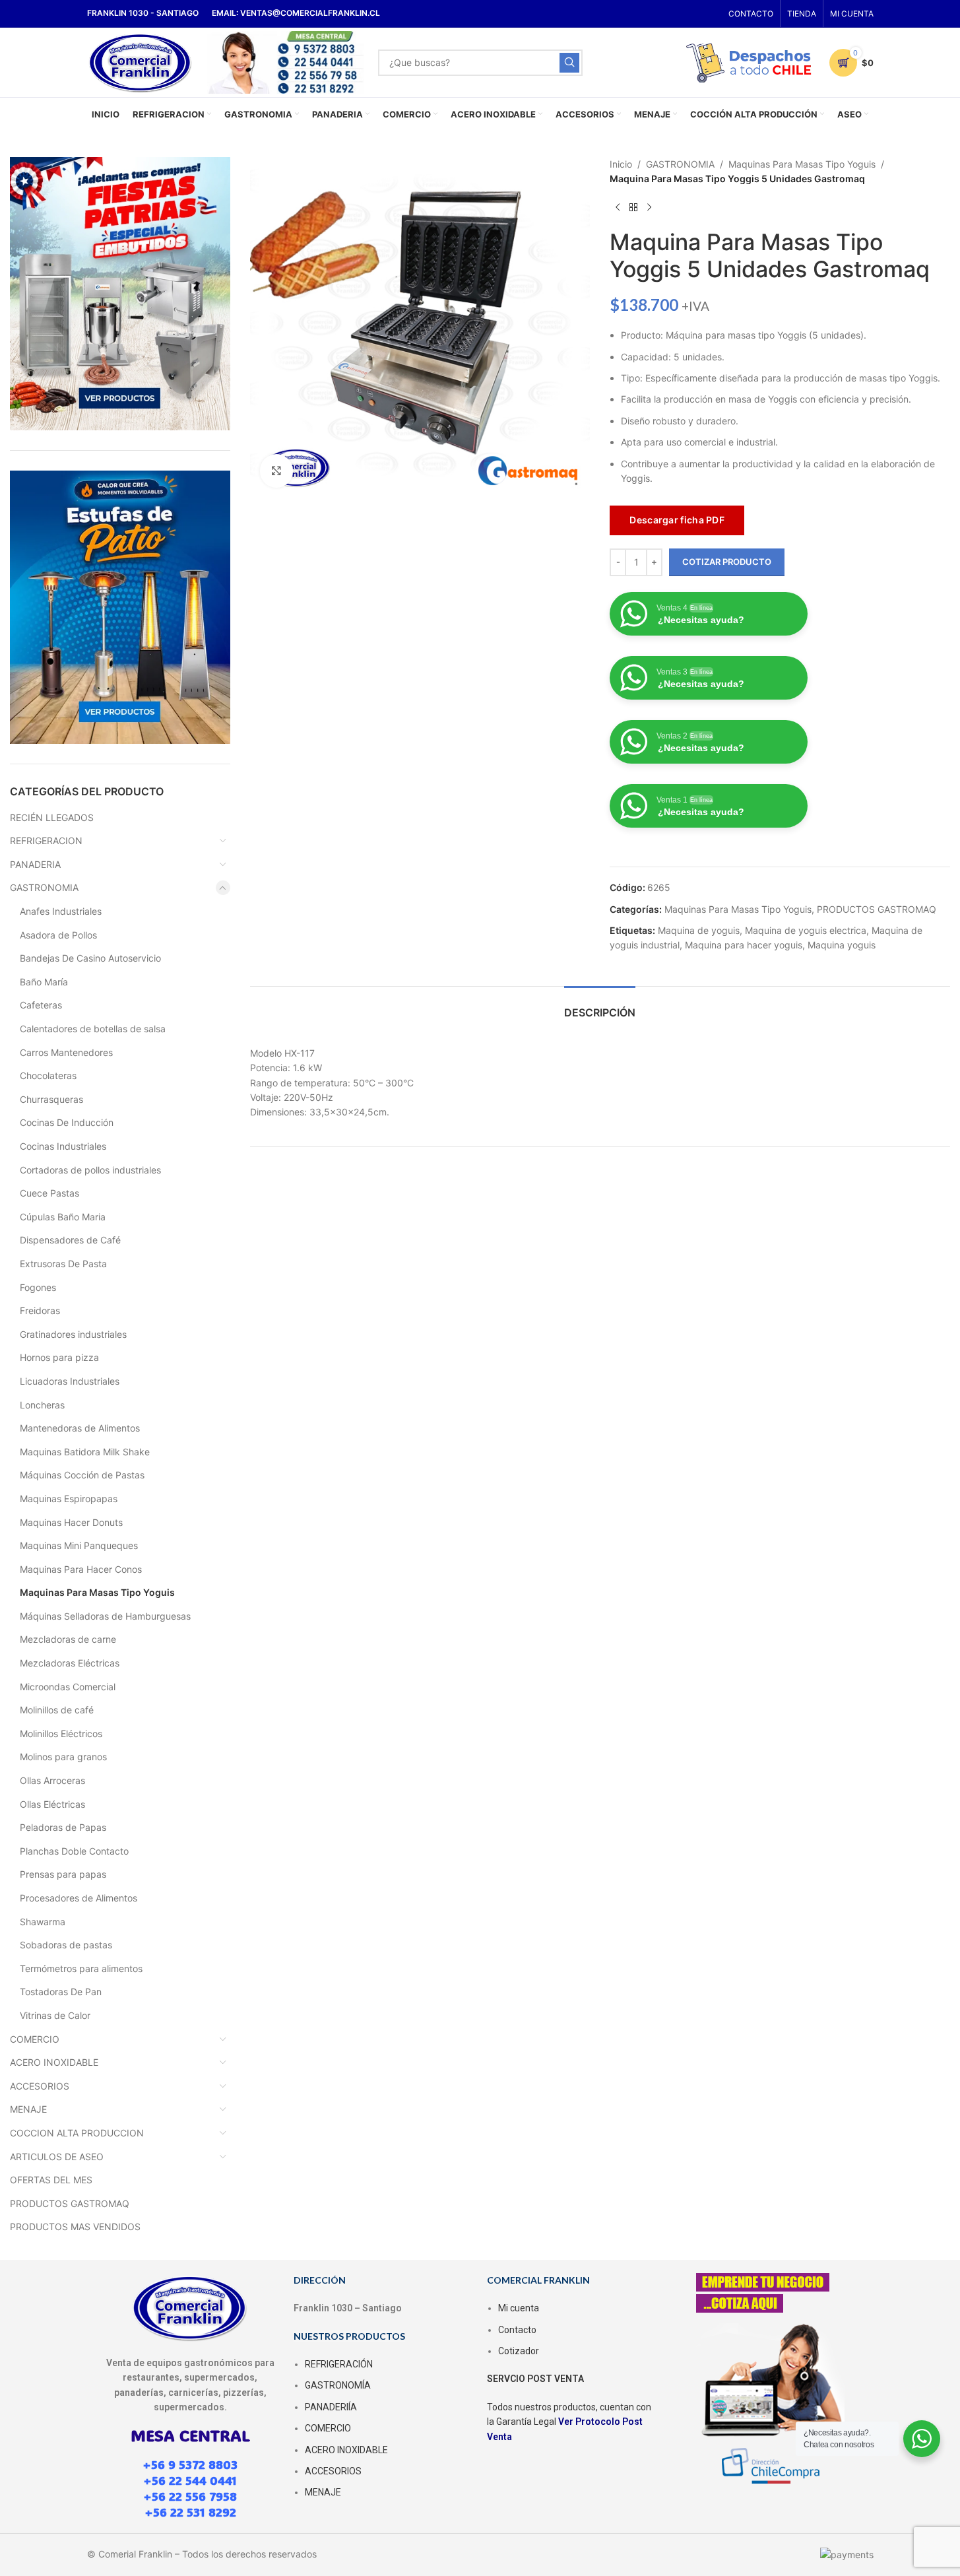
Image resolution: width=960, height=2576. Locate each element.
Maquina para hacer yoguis (744, 945)
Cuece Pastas (49, 1193)
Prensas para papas (63, 1874)
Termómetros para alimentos (81, 1968)
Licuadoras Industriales (70, 1381)
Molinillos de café (57, 1710)
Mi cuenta (519, 2308)
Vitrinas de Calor (55, 2015)
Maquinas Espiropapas (69, 1499)
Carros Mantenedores (66, 1052)
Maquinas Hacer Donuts (71, 1522)
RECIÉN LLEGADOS (52, 817)
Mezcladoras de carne (68, 1639)
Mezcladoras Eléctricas (70, 1663)
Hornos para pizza (59, 1357)
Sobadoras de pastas (66, 1945)
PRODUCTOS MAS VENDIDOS (75, 2227)
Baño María (44, 982)
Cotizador (519, 2351)
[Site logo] (141, 61)
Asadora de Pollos (58, 935)
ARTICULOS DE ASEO (57, 2157)
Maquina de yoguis (699, 930)
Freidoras (40, 1310)
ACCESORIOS (40, 2086)
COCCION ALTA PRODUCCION (77, 2133)
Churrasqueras (51, 1099)
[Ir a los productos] (633, 208)
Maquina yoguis (842, 945)
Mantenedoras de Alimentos (80, 1428)
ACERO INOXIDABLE (54, 2062)
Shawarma (43, 1922)
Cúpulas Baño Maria (63, 1217)
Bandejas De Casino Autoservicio (90, 958)
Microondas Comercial (68, 1687)
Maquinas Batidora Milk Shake (85, 1452)
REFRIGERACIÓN (339, 2364)
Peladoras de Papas (63, 1827)
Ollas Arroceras (52, 1780)
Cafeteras (41, 1005)
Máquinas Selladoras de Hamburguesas (105, 1616)
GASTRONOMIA (44, 887)
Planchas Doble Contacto (74, 1851)
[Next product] (649, 208)
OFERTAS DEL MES (51, 2180)
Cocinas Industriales (63, 1146)
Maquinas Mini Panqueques (79, 1545)
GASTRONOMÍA (338, 2385)
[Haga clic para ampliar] (276, 471)
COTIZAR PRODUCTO (727, 562)
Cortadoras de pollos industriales (90, 1170)
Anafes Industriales (61, 911)
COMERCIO (35, 2039)
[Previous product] (618, 208)
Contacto (517, 2330)
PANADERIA (35, 864)
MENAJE (28, 2109)
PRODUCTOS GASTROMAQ (70, 2203)
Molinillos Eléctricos (61, 1734)
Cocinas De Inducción (67, 1122)
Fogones (38, 1287)
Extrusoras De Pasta (63, 1264)
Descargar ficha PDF (677, 520)
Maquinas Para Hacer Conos (81, 1569)
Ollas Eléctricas (52, 1804)
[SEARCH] (569, 63)
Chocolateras (48, 1075)
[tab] (600, 1006)
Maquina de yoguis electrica (806, 930)
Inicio (621, 164)
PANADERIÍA (331, 2407)
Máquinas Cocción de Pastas (82, 1475)
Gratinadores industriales (73, 1334)
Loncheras (42, 1405)
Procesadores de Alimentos (79, 1898)
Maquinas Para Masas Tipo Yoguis (97, 1592)
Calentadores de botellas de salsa (93, 1029)
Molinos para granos (63, 1757)
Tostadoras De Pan (61, 1992)
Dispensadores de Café (70, 1240)
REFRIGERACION (46, 841)
